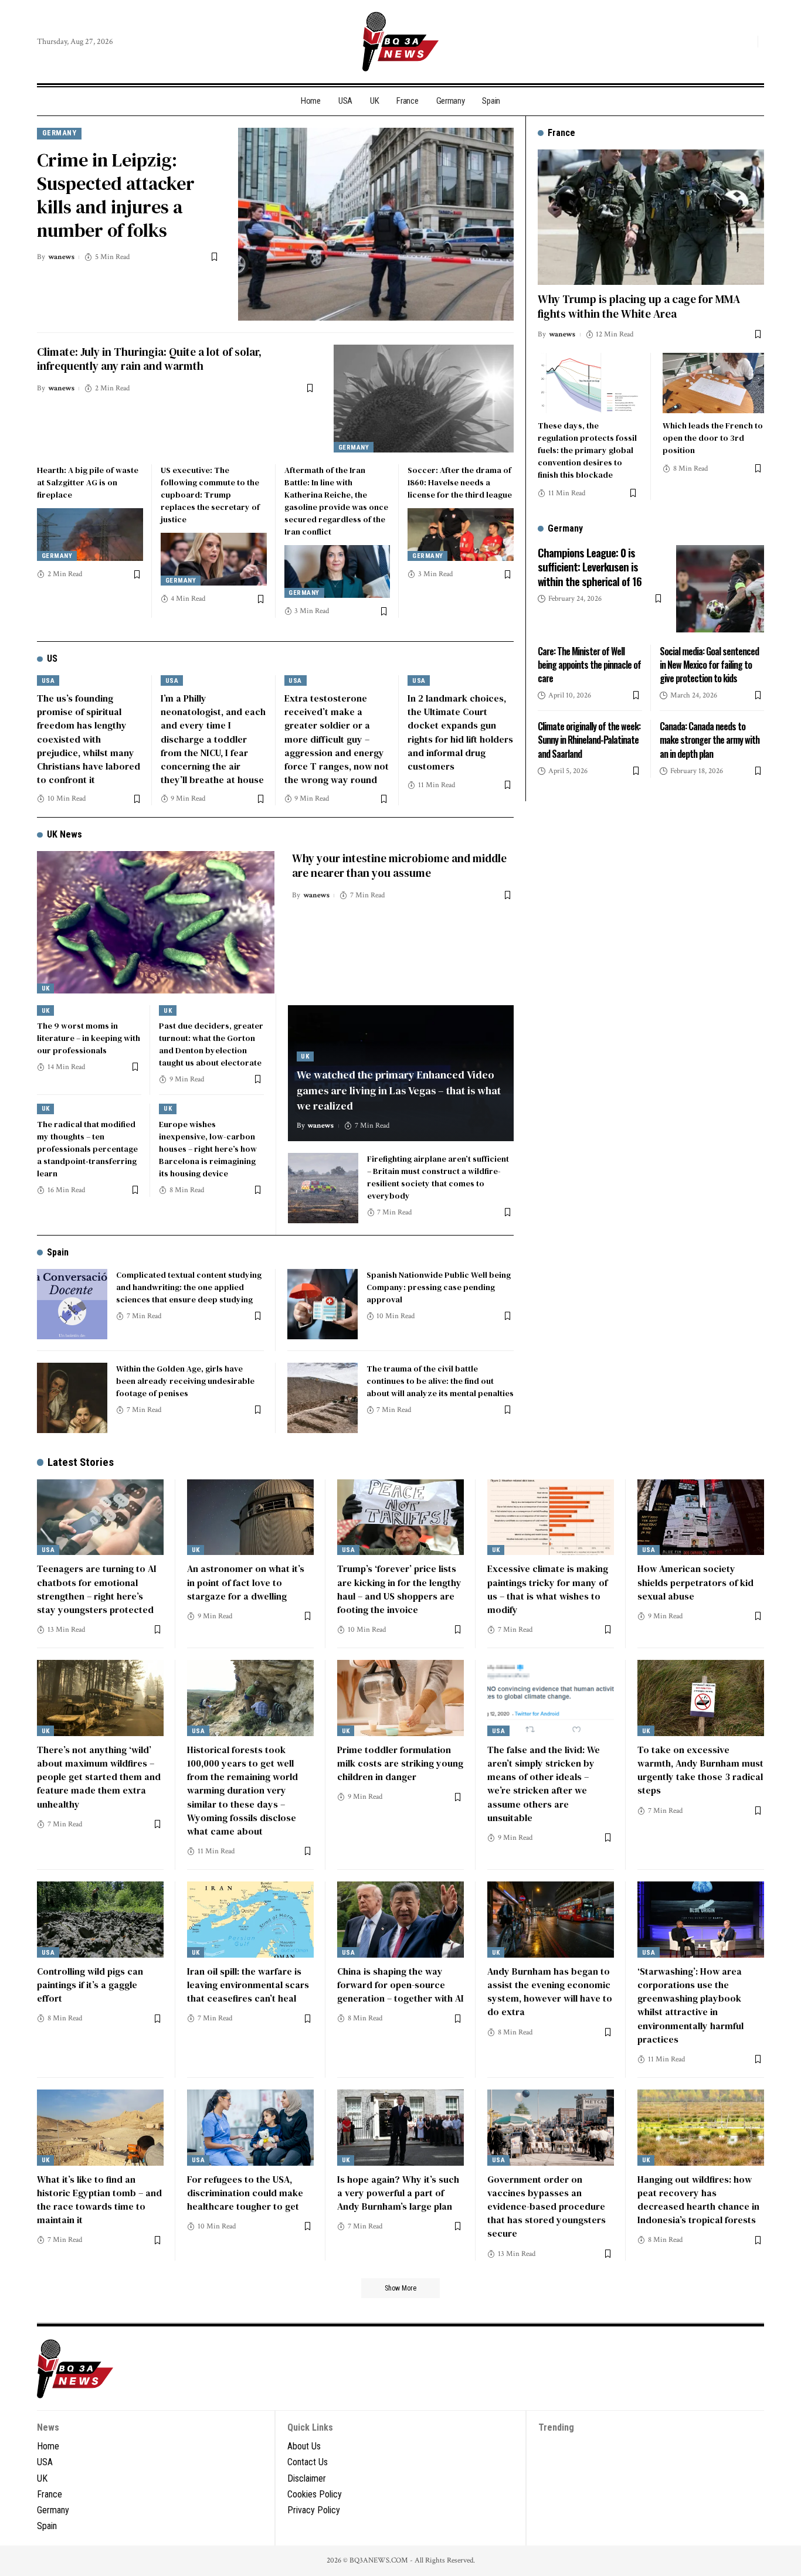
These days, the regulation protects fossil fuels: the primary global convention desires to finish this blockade (587, 450)
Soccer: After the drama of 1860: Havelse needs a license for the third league (460, 482)
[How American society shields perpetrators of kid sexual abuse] (701, 1517)
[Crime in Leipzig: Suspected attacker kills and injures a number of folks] (376, 224)
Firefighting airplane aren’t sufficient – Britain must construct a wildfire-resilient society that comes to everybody (438, 1177)
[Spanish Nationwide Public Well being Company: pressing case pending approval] (323, 1304)
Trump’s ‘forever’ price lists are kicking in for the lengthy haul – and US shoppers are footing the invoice (399, 1589)
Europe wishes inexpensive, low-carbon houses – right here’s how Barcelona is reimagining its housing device (208, 1149)
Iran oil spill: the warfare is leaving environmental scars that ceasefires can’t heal (248, 1985)
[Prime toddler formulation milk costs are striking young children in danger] (400, 1698)
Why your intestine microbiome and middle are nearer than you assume (399, 865)
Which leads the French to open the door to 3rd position (713, 437)
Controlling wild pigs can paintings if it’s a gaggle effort (90, 1985)
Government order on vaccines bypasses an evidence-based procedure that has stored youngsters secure (547, 2206)
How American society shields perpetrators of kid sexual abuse (695, 1582)
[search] (746, 42)
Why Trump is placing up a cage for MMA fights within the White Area (639, 306)
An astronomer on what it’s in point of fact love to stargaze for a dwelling (246, 1582)
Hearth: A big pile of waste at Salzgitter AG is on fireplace (88, 482)
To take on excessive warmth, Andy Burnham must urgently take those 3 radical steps (700, 1770)
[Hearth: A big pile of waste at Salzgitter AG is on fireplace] (90, 535)
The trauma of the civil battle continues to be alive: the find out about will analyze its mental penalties (440, 1381)
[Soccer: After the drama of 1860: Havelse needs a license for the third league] (461, 535)
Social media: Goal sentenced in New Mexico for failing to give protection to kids (709, 664)
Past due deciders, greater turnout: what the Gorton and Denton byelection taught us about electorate (211, 1044)
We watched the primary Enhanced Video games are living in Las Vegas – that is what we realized (399, 1090)
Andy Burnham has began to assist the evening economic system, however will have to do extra (550, 1992)
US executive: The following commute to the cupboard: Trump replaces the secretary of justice (210, 495)
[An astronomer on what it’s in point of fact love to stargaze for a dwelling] (250, 1517)
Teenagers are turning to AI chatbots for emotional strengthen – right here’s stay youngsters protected (97, 1589)
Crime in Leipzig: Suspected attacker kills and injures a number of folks (116, 195)
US (52, 659)
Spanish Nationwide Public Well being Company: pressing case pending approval (439, 1287)
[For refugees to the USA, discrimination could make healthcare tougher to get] (250, 2128)
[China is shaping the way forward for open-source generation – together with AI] (400, 1920)
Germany (60, 133)
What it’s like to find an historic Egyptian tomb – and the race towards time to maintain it (99, 2200)
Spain (58, 1252)
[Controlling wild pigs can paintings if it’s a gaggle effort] (100, 1920)
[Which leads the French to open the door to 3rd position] (713, 383)
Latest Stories (81, 1462)
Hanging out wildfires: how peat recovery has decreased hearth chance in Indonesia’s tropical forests (698, 2200)
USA (48, 681)
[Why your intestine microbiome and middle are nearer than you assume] (156, 922)
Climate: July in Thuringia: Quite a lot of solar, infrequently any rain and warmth (149, 359)
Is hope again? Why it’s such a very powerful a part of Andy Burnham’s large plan (398, 2193)
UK (46, 988)
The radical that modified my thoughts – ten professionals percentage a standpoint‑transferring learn (87, 1149)
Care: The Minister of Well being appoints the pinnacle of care (589, 664)
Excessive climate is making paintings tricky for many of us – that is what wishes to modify (548, 1589)
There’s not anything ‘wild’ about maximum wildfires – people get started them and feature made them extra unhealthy (99, 1777)
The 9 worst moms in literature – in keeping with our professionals (89, 1038)
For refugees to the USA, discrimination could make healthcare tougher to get (245, 2193)
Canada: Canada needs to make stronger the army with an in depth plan (710, 740)
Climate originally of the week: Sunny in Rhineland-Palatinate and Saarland (589, 740)
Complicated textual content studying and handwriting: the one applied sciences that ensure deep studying (189, 1287)
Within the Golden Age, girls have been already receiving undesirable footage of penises (185, 1381)
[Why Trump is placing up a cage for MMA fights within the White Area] (651, 217)
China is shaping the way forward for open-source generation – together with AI (400, 1985)
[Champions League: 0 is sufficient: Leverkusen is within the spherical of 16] (720, 588)
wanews (61, 257)
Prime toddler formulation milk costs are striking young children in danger (400, 1763)
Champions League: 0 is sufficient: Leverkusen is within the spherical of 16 (590, 566)
